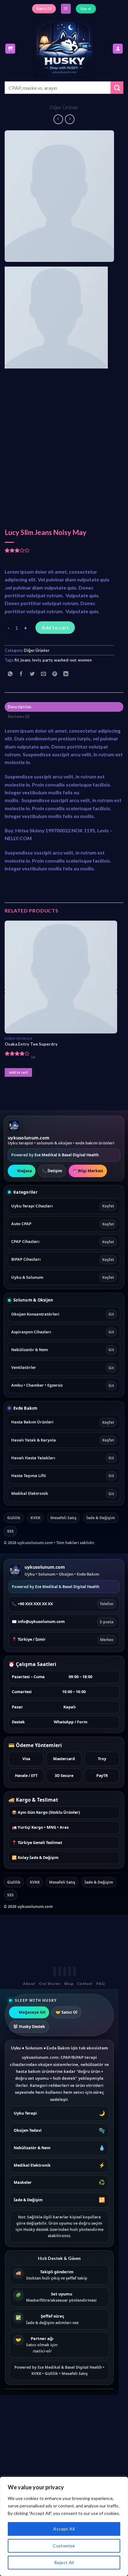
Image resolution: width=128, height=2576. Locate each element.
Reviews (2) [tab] (19, 716)
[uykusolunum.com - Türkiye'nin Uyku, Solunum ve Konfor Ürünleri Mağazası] (64, 49)
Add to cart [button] (18, 1072)
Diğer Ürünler (64, 107)
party (48, 660)
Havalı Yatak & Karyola (63, 1440)
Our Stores (50, 1984)
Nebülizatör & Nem (63, 1350)
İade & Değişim (101, 1518)
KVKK (35, 1518)
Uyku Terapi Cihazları (63, 1206)
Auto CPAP (63, 1224)
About (29, 1984)
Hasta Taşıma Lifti (63, 1476)
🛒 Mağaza (22, 1171)
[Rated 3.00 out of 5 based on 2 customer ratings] (59, 550)
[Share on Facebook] (21, 674)
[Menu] (66, 9)
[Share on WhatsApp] (10, 674)
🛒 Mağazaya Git (29, 2012)
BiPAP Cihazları (63, 1259)
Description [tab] (20, 707)
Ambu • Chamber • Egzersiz (63, 1385)
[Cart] (10, 49)
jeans (25, 660)
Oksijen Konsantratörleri (63, 1314)
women (85, 660)
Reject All (64, 2562)
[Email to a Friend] (44, 674)
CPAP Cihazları (63, 1242)
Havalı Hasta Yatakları (63, 1458)
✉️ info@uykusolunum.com (63, 1622)
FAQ (101, 1984)
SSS (10, 1531)
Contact (85, 1984)
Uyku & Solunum (63, 1277)
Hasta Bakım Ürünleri (63, 1422)
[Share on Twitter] (32, 674)
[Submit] (117, 88)
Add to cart (55, 627)
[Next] (104, 196)
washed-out (65, 660)
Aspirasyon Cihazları (63, 1332)
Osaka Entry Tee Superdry (31, 1044)
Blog (69, 1984)
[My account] (118, 49)
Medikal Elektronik (63, 1493)
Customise (64, 2546)
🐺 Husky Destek (29, 2027)
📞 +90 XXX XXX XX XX (63, 1604)
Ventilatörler (63, 1367)
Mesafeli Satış (63, 1518)
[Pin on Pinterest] (55, 674)
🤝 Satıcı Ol (66, 2012)
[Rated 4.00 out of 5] (17, 1053)
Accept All (64, 2529)
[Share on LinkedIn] (66, 674)
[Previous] (15, 196)
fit (17, 660)
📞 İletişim (52, 1171)
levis (37, 660)
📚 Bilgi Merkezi (88, 1171)
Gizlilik (14, 1518)
